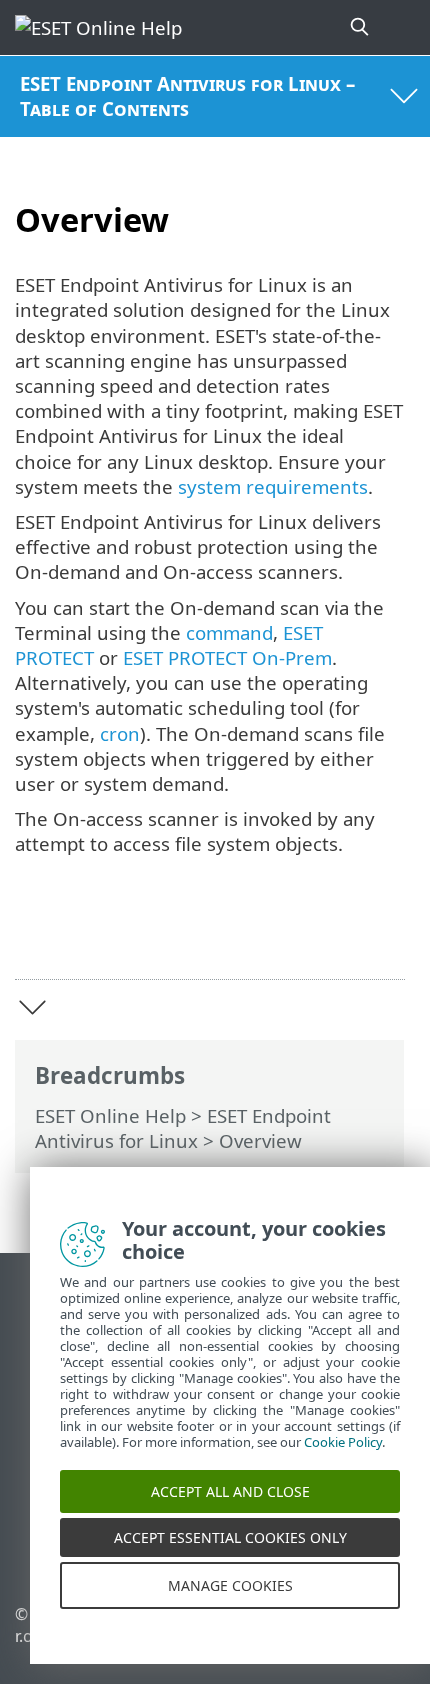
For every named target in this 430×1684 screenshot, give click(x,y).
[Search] (361, 27)
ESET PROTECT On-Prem (227, 657)
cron (120, 733)
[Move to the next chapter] (32, 1007)
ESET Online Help (110, 1115)
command (229, 632)
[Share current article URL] (277, 933)
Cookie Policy (343, 1454)
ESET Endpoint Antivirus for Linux (183, 1128)
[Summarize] (380, 933)
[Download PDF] (328, 933)
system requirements (273, 486)
